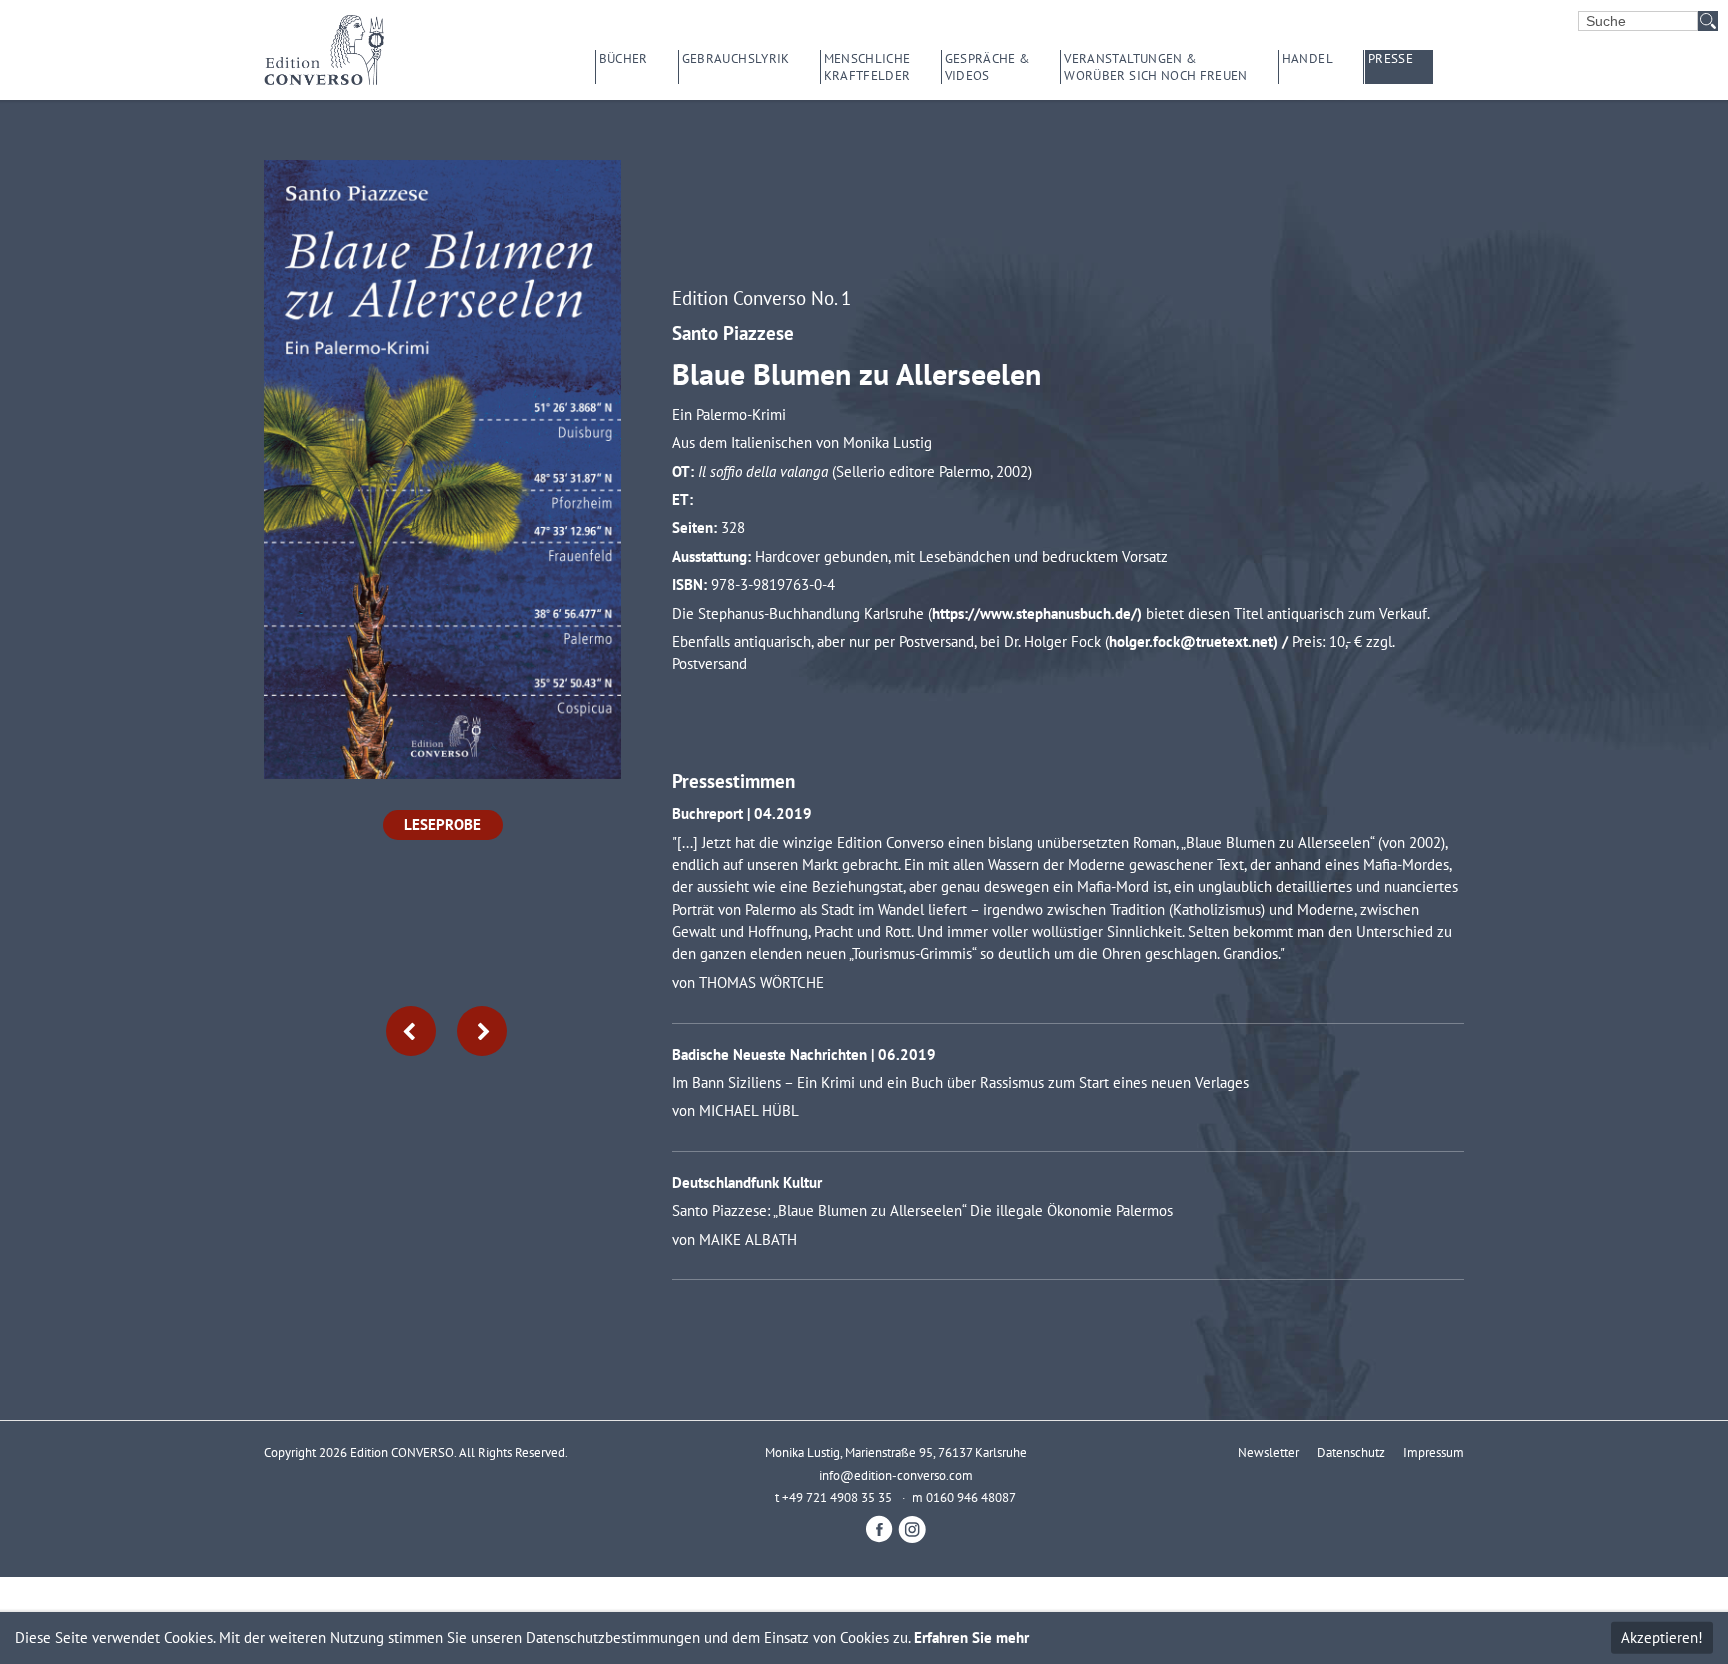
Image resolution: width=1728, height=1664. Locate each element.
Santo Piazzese (733, 332)
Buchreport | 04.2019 (742, 813)
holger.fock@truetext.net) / (1200, 641)
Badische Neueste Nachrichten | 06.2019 (804, 1054)
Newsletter (1268, 1452)
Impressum (1433, 1452)
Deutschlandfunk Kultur (747, 1182)
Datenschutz (1351, 1452)
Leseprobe (442, 824)
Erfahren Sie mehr (971, 1637)
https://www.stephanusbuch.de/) (1039, 613)
